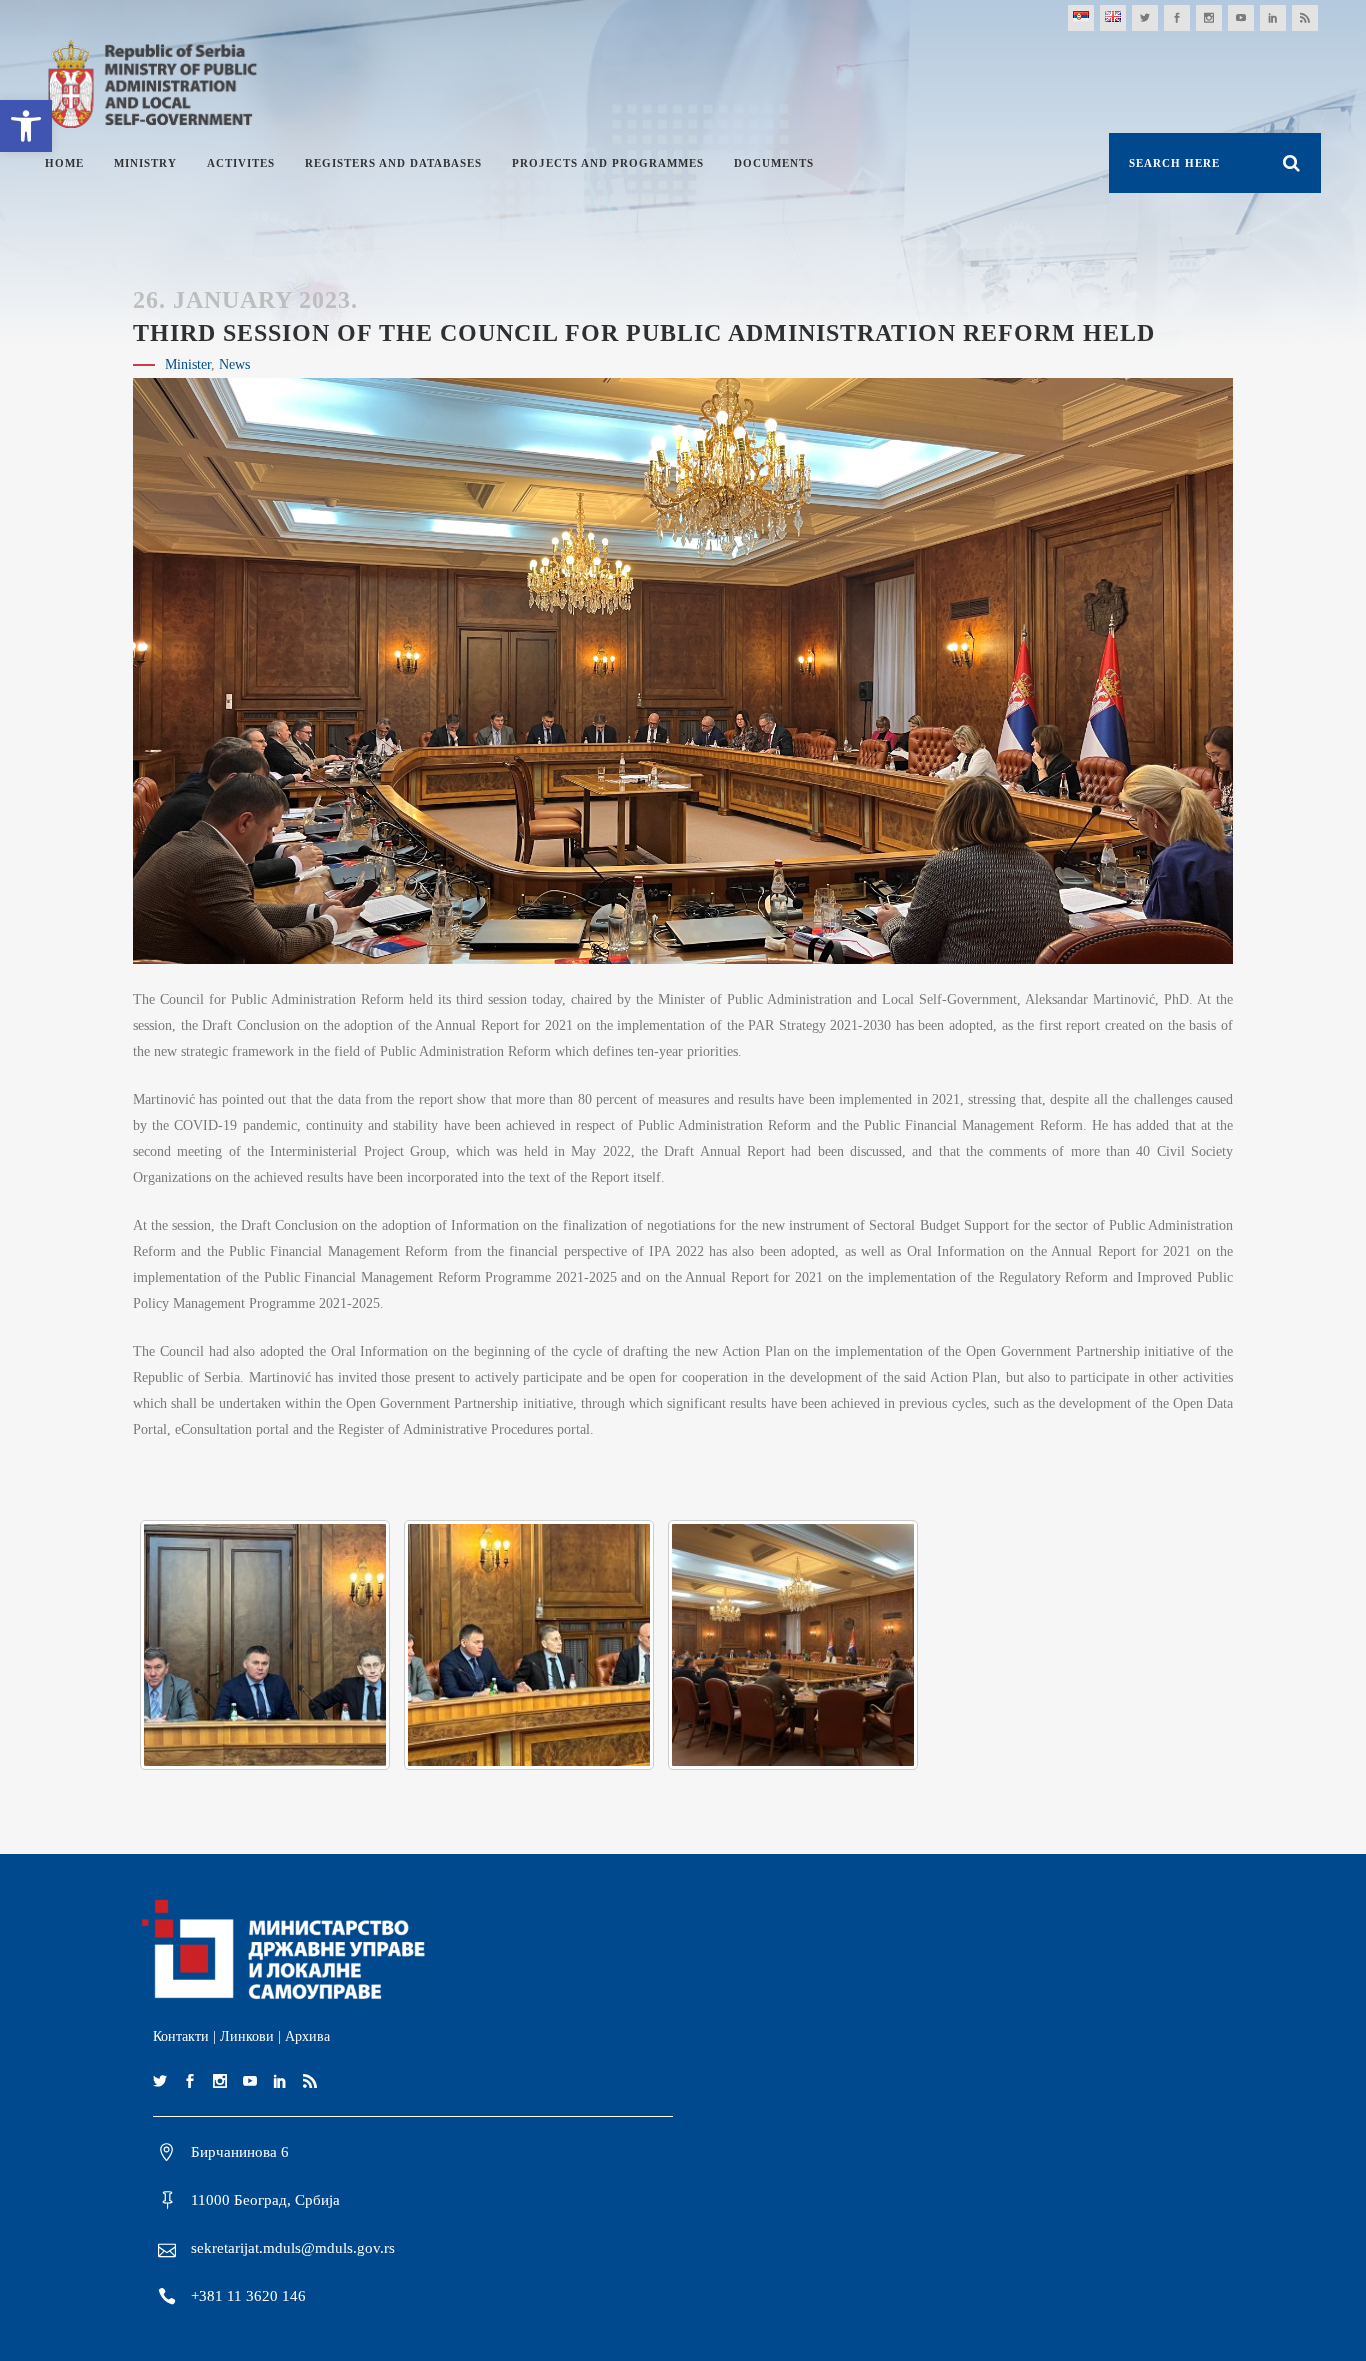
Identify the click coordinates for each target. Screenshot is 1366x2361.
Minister (188, 364)
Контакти (181, 2036)
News (234, 364)
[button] (26, 126)
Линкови (247, 2036)
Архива (307, 2036)
